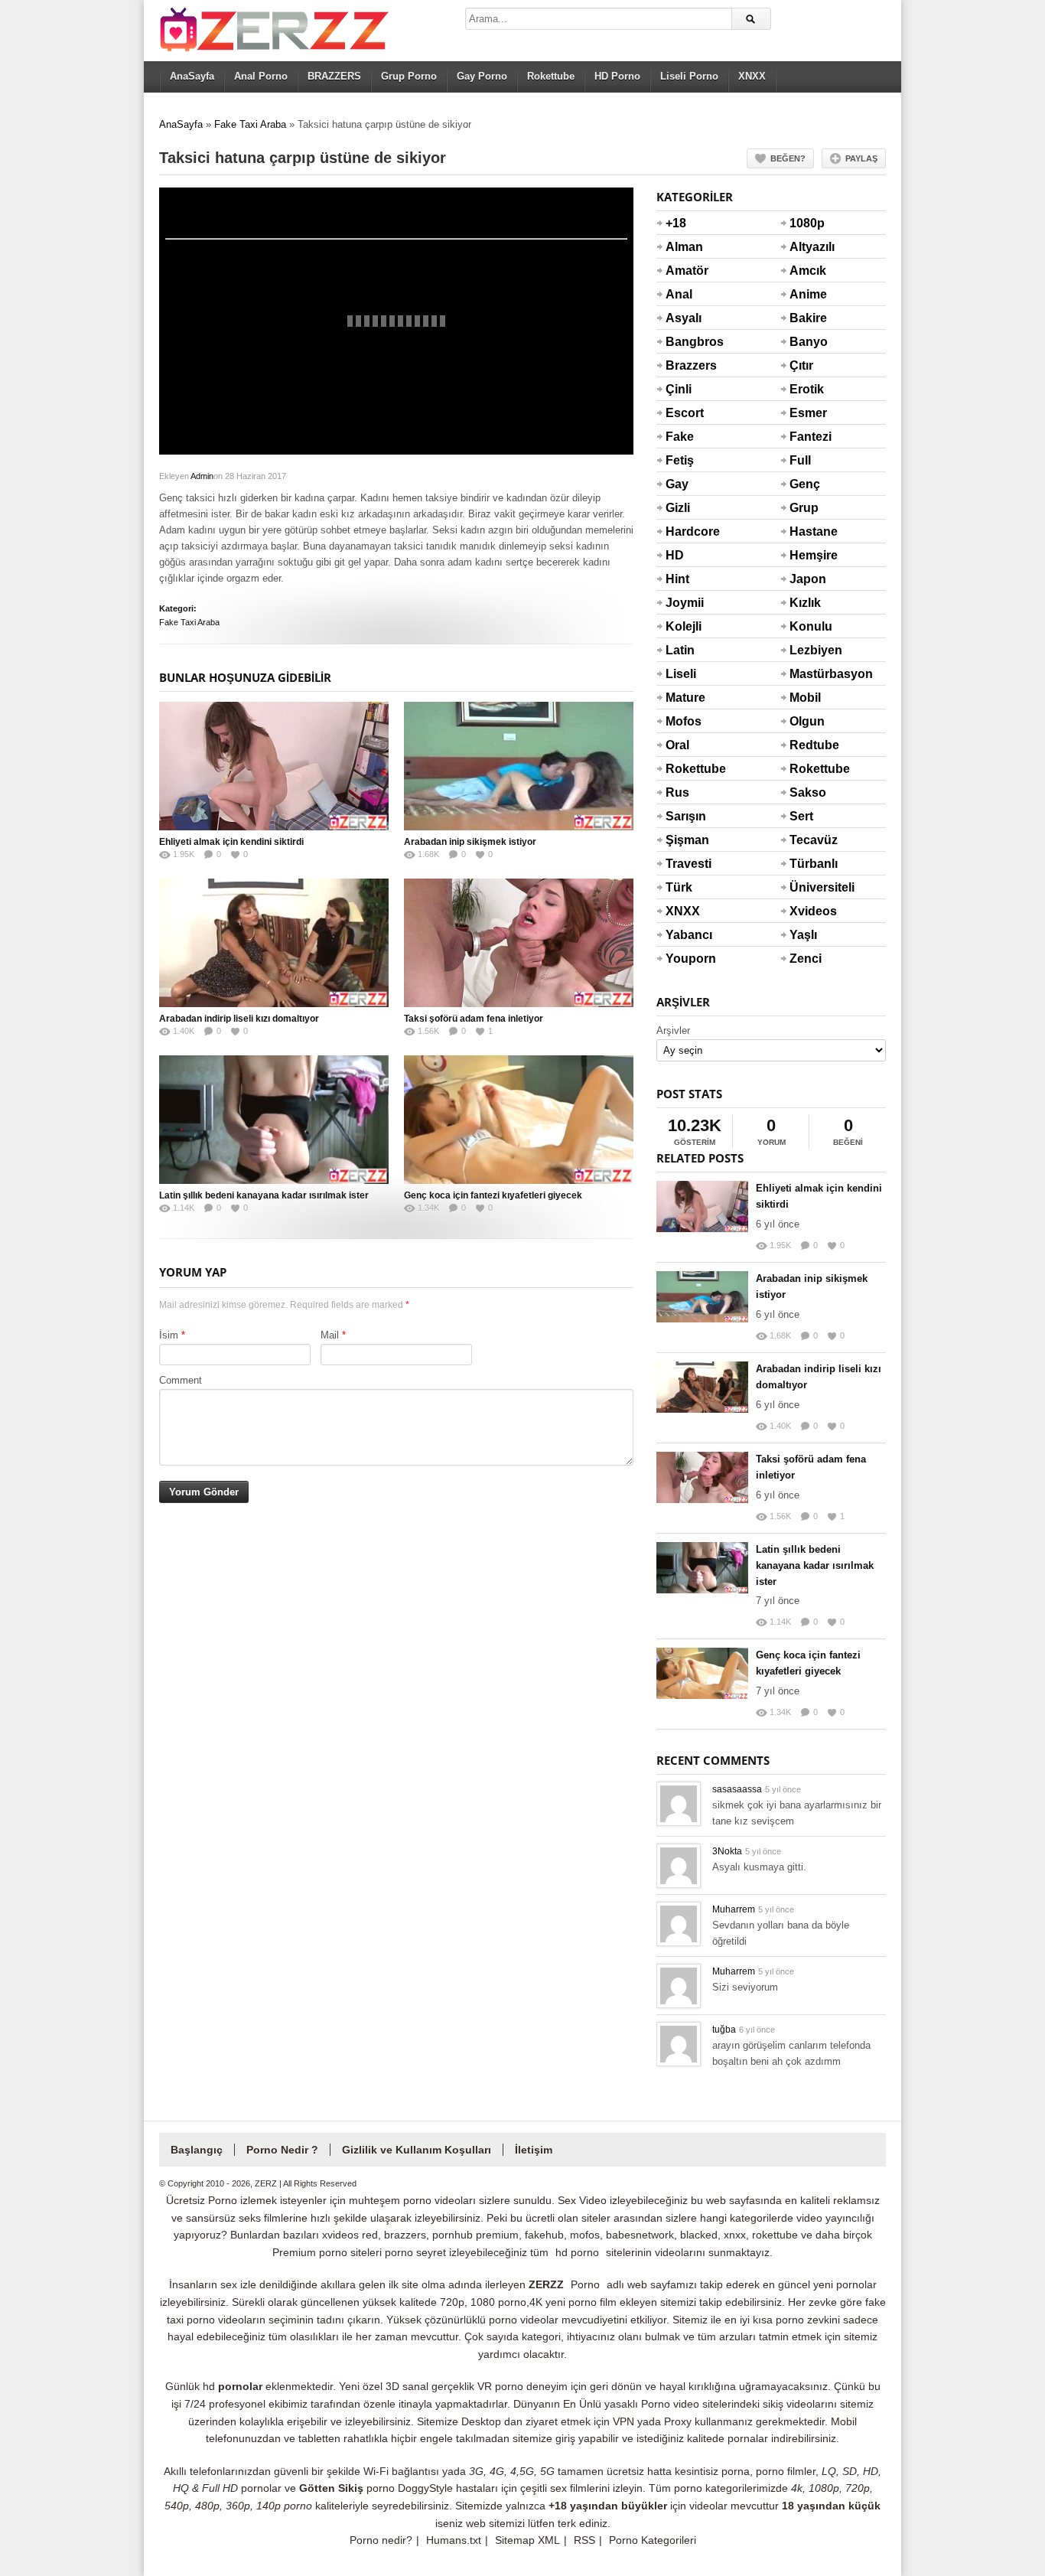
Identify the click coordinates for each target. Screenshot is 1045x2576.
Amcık (808, 271)
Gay (677, 484)
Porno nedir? (381, 2540)
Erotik (807, 389)
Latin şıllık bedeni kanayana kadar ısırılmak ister (264, 1195)
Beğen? (788, 158)
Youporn (684, 959)
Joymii (684, 603)
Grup (804, 508)
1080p (807, 223)
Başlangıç (197, 2150)
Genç (805, 484)
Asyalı (684, 318)
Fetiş (680, 460)
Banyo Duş (808, 351)
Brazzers (684, 365)
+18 (676, 223)
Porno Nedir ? (282, 2150)
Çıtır (801, 365)
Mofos (684, 721)
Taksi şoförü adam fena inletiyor (474, 1019)
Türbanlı (808, 864)
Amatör (684, 271)
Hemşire (808, 555)
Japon (808, 579)
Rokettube (551, 76)
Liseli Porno (689, 76)
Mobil (805, 698)
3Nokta (727, 1851)
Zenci (806, 959)
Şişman (684, 840)
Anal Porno (261, 76)
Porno (585, 2284)
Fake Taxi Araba (250, 124)
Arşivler (673, 1030)
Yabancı (684, 935)
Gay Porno (482, 76)
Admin (202, 476)
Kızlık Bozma (808, 612)
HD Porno (617, 76)
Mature (684, 698)
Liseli (681, 674)
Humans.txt (454, 2540)
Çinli (679, 389)
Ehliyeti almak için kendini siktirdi (231, 842)
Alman (684, 247)
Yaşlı (803, 935)
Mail (330, 1335)
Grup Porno (409, 76)
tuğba (724, 2030)
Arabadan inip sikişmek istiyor (470, 842)
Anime (808, 294)
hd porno (577, 2252)
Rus (677, 792)
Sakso (808, 792)
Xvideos (808, 911)
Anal (679, 294)
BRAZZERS (334, 76)
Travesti (684, 864)
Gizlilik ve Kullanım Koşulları (417, 2150)
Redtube (808, 745)
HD (675, 555)
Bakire (808, 318)
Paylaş (861, 158)
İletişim (534, 2150)
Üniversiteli (808, 887)
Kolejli (684, 626)
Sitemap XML (527, 2540)
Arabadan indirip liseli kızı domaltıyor (239, 1019)
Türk (679, 887)
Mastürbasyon (808, 674)
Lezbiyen (808, 650)
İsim (169, 1335)
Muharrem (734, 1909)
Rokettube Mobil (808, 778)
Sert (801, 816)
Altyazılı (808, 247)
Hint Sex (677, 589)
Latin (680, 650)
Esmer (808, 413)
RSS (584, 2540)
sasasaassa (737, 1789)
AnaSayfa (192, 76)
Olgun (807, 721)
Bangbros (684, 342)
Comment (181, 1380)
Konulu (808, 626)
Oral (677, 745)
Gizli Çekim (684, 517)
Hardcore (684, 532)
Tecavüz (808, 840)
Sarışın (684, 816)
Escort (684, 413)
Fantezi (808, 437)
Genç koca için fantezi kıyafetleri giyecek (493, 1195)
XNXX (752, 76)
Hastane (808, 532)
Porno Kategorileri (653, 2540)
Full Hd (800, 470)
